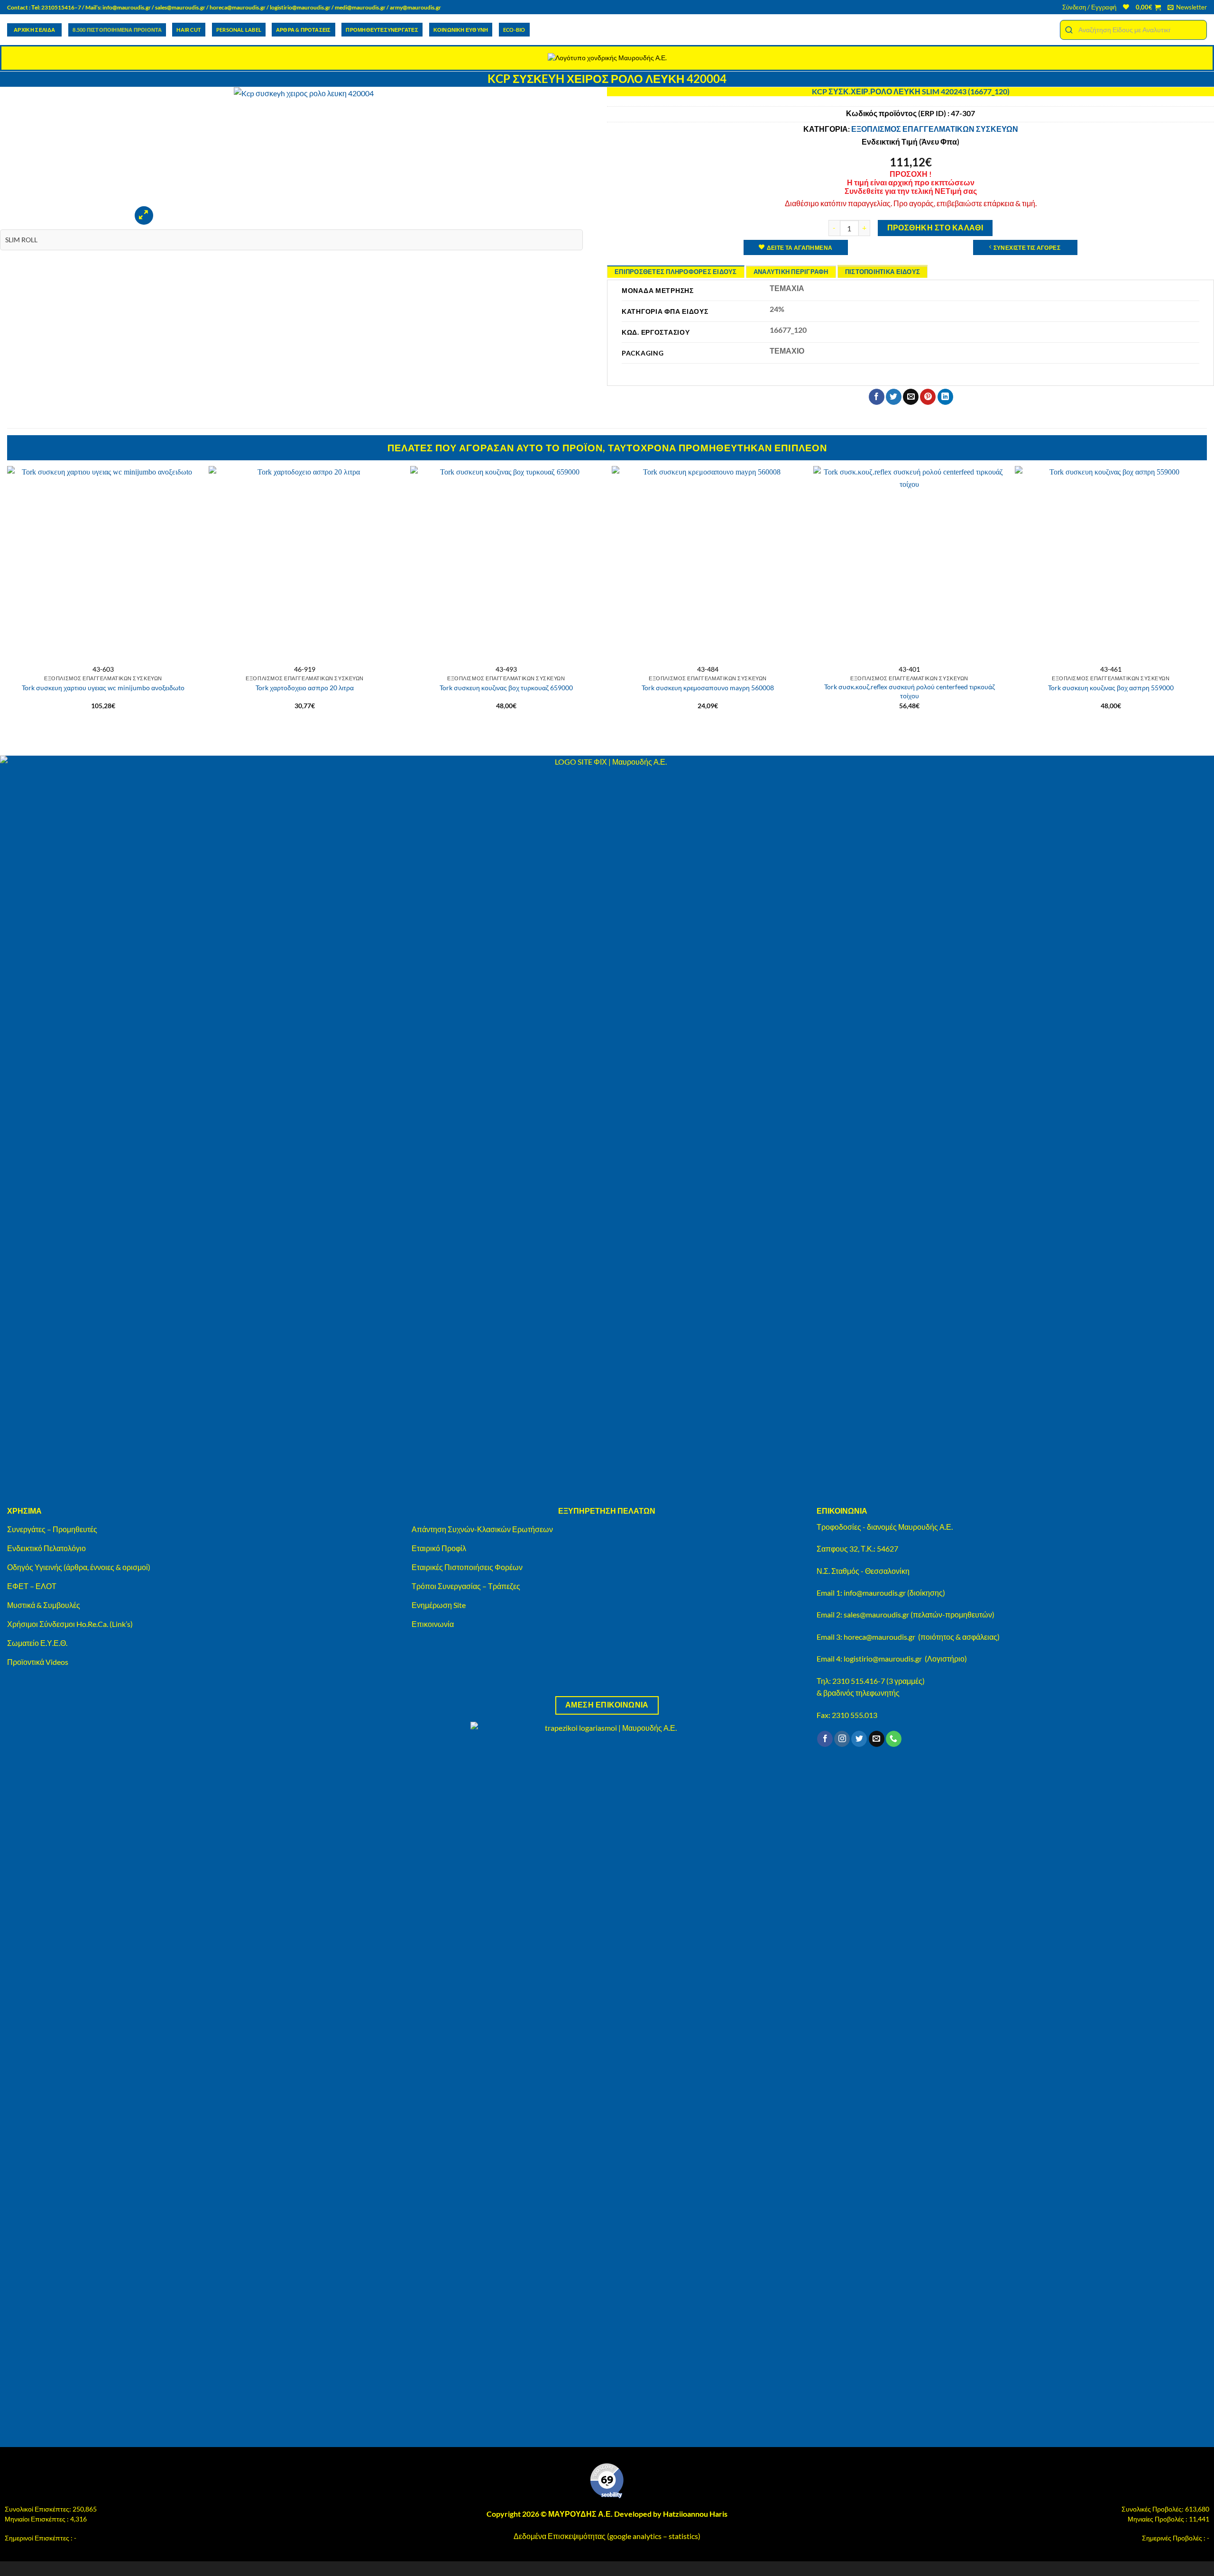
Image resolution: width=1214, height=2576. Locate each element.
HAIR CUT (189, 30)
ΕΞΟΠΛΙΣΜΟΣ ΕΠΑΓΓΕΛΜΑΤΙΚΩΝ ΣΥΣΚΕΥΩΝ (935, 129)
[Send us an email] (877, 1739)
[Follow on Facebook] (825, 1739)
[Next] (1206, 601)
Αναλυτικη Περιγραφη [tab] (791, 272)
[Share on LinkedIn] (945, 397)
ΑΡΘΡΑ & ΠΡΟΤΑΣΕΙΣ (303, 30)
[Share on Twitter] (894, 397)
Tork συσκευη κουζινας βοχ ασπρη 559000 (1111, 688)
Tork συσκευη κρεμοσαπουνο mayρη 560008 (708, 688)
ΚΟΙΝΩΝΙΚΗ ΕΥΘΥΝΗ (461, 30)
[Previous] (8, 601)
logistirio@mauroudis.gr (300, 7)
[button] (1089, 7)
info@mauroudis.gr (127, 7)
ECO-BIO (514, 30)
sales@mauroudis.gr (180, 7)
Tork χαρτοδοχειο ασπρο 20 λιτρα (305, 688)
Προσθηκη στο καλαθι (935, 228)
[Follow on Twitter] (859, 1739)
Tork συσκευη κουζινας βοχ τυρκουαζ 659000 (506, 688)
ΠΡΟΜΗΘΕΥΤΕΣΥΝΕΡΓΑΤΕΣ (382, 30)
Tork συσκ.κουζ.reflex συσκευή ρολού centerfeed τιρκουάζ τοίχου (910, 691)
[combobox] (1133, 30)
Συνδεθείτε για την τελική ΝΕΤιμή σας (911, 191)
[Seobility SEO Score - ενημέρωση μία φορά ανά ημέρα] (607, 2481)
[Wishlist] (1126, 7)
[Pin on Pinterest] (928, 397)
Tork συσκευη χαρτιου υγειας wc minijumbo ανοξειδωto (103, 688)
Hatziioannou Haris (695, 2514)
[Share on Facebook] (877, 397)
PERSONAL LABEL (239, 30)
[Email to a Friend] (911, 397)
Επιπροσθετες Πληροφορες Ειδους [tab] (676, 272)
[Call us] (894, 1739)
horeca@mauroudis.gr (238, 7)
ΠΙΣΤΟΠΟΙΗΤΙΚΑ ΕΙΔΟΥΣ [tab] (883, 272)
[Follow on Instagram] (842, 1739)
